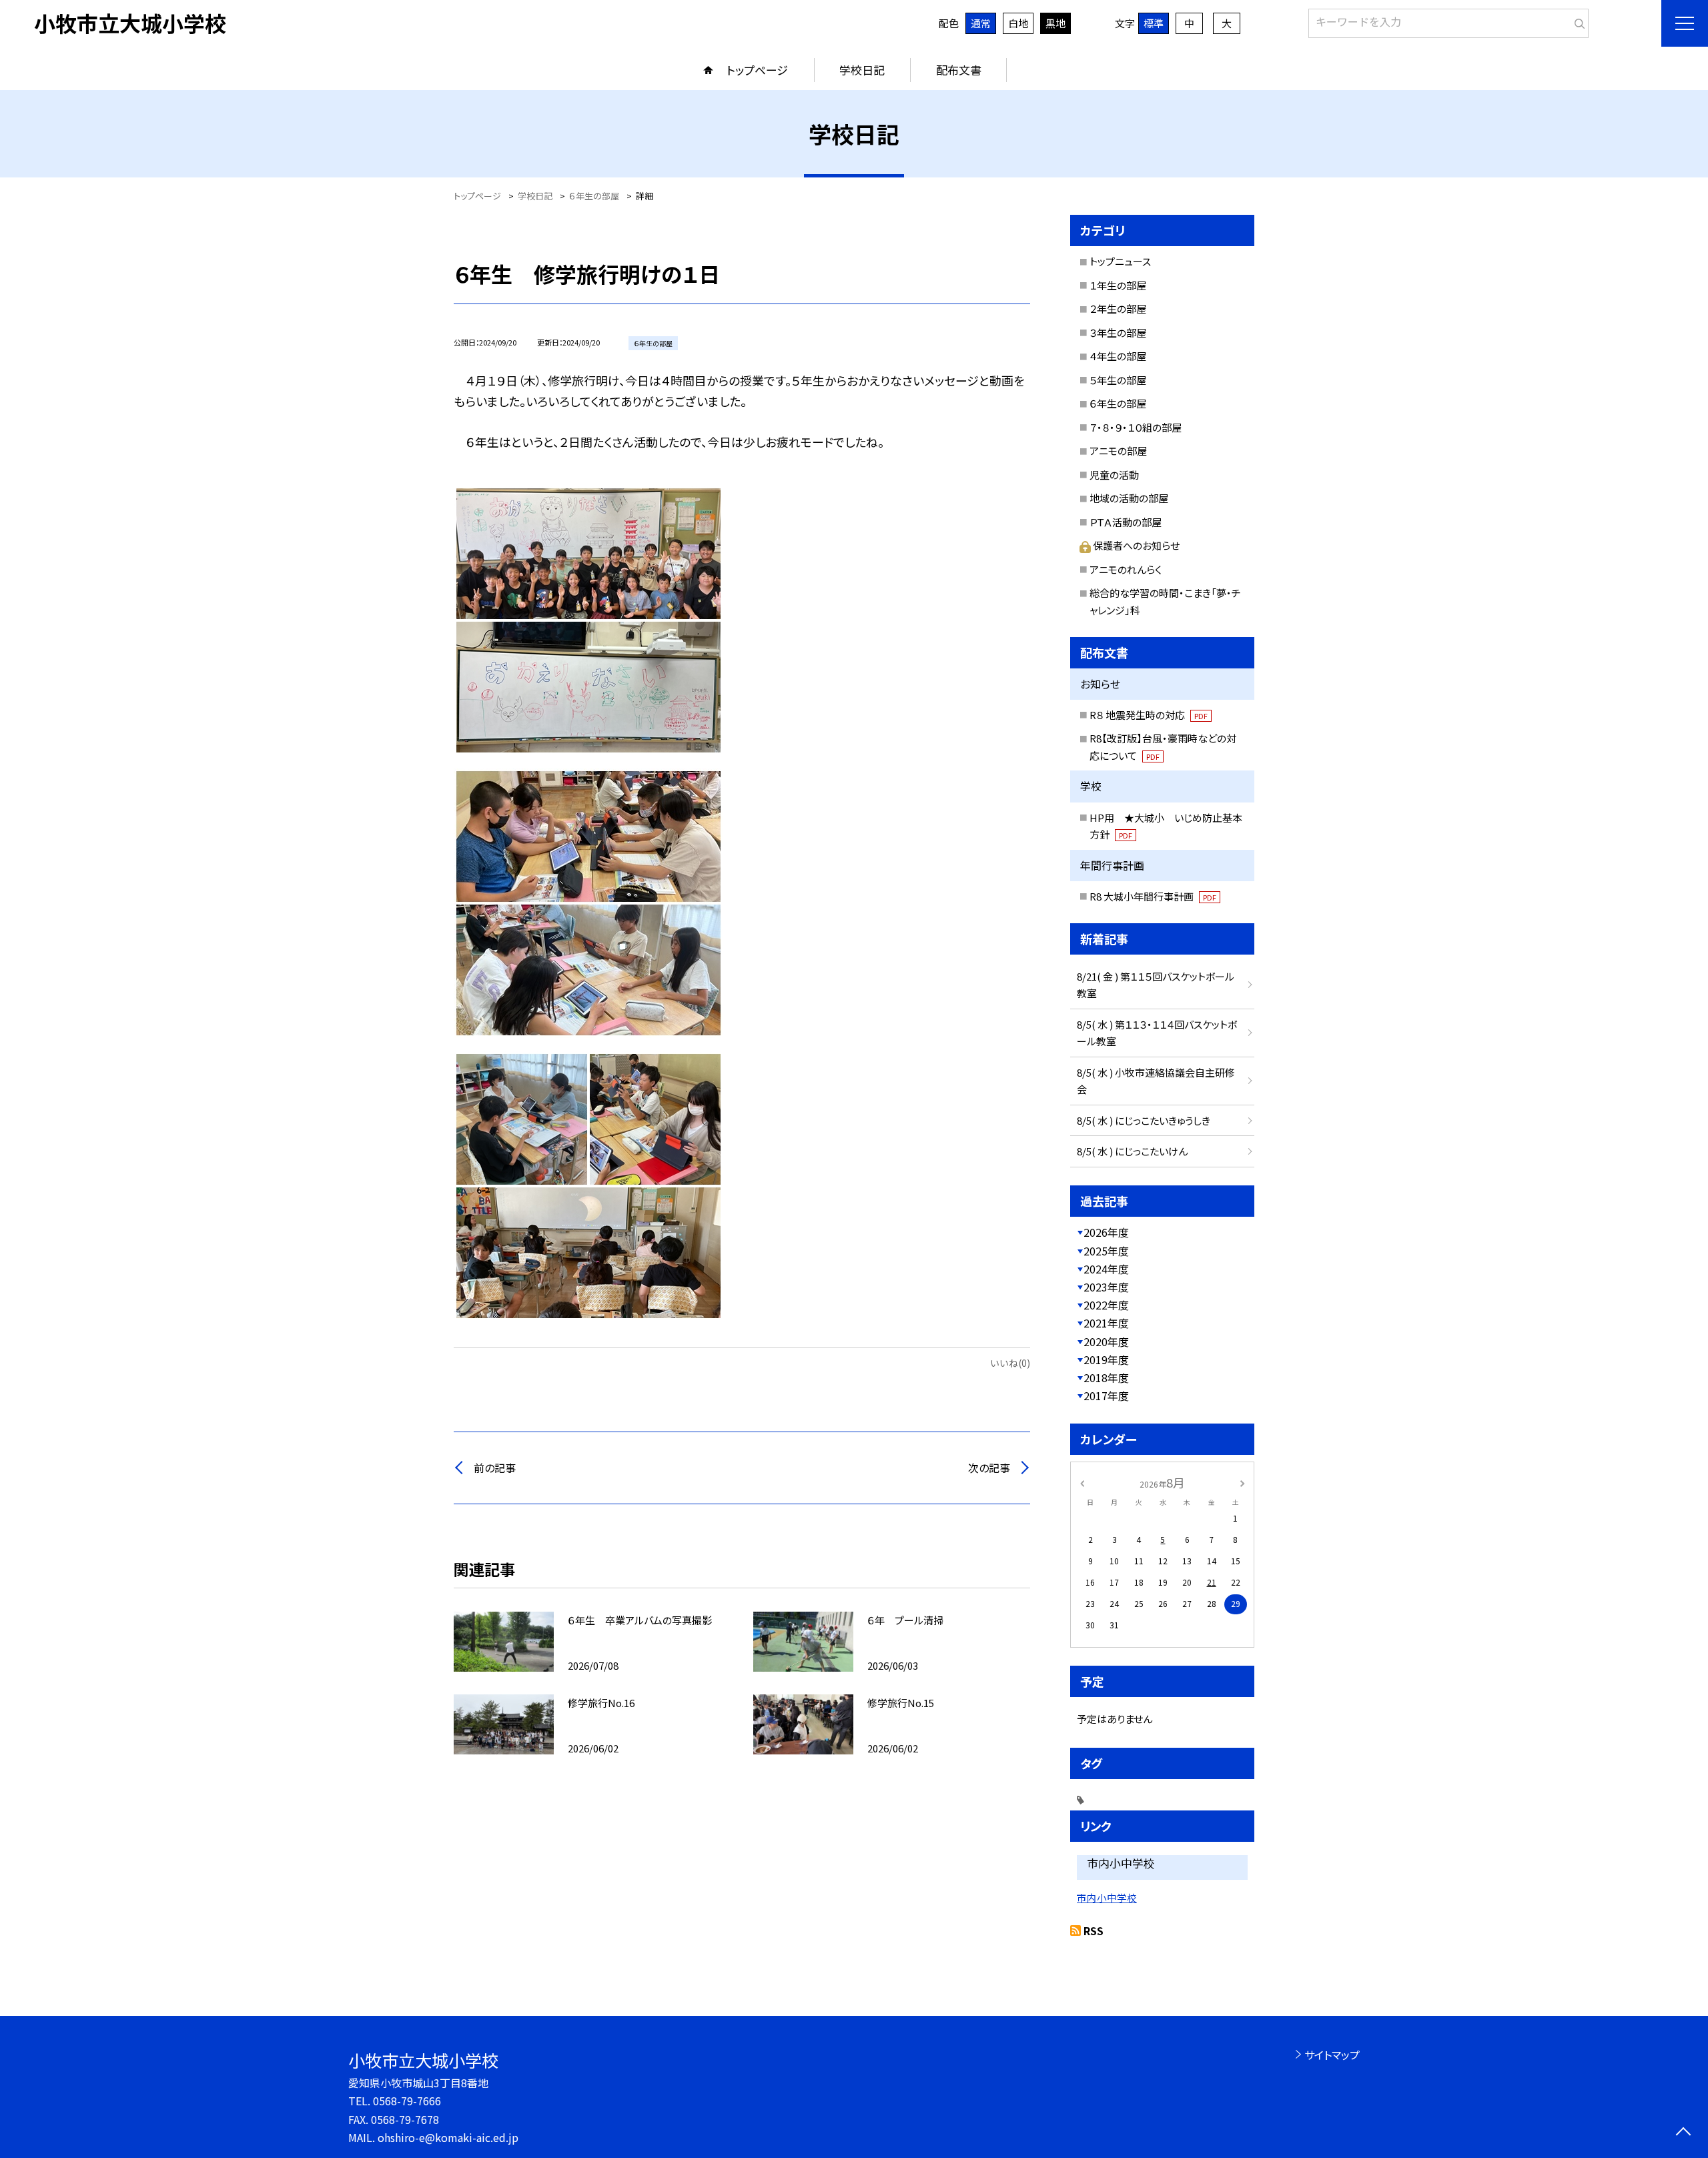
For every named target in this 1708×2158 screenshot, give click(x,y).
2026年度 (1106, 1232)
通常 (981, 23)
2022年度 (1106, 1305)
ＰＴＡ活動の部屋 (1126, 522)
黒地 (1055, 23)
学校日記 (862, 70)
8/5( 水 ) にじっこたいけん (1132, 1151)
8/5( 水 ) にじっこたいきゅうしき (1144, 1120)
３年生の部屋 (1118, 333)
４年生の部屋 (1118, 356)
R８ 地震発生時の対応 (1149, 715)
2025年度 (1106, 1251)
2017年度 (1106, 1396)
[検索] (1577, 21)
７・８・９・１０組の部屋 (1136, 427)
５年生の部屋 (1118, 380)
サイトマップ (1332, 2055)
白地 (1018, 23)
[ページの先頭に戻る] (1683, 2133)
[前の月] (1082, 1482)
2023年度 (1106, 1287)
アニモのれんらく (1126, 569)
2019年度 (1106, 1360)
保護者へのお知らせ (1136, 545)
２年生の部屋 (1118, 309)
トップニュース (1120, 261)
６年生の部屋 (1118, 403)
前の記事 (495, 1468)
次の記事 (989, 1468)
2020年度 (1106, 1341)
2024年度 (1106, 1269)
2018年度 (1106, 1378)
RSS (1094, 1931)
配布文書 (959, 70)
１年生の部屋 (1118, 285)
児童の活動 (1114, 475)
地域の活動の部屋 (1129, 498)
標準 (1154, 23)
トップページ (757, 70)
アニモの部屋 (1118, 451)
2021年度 (1106, 1323)
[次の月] (1242, 1482)
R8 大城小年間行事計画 (1153, 896)
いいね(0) (1010, 1363)
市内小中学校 (1107, 1898)
